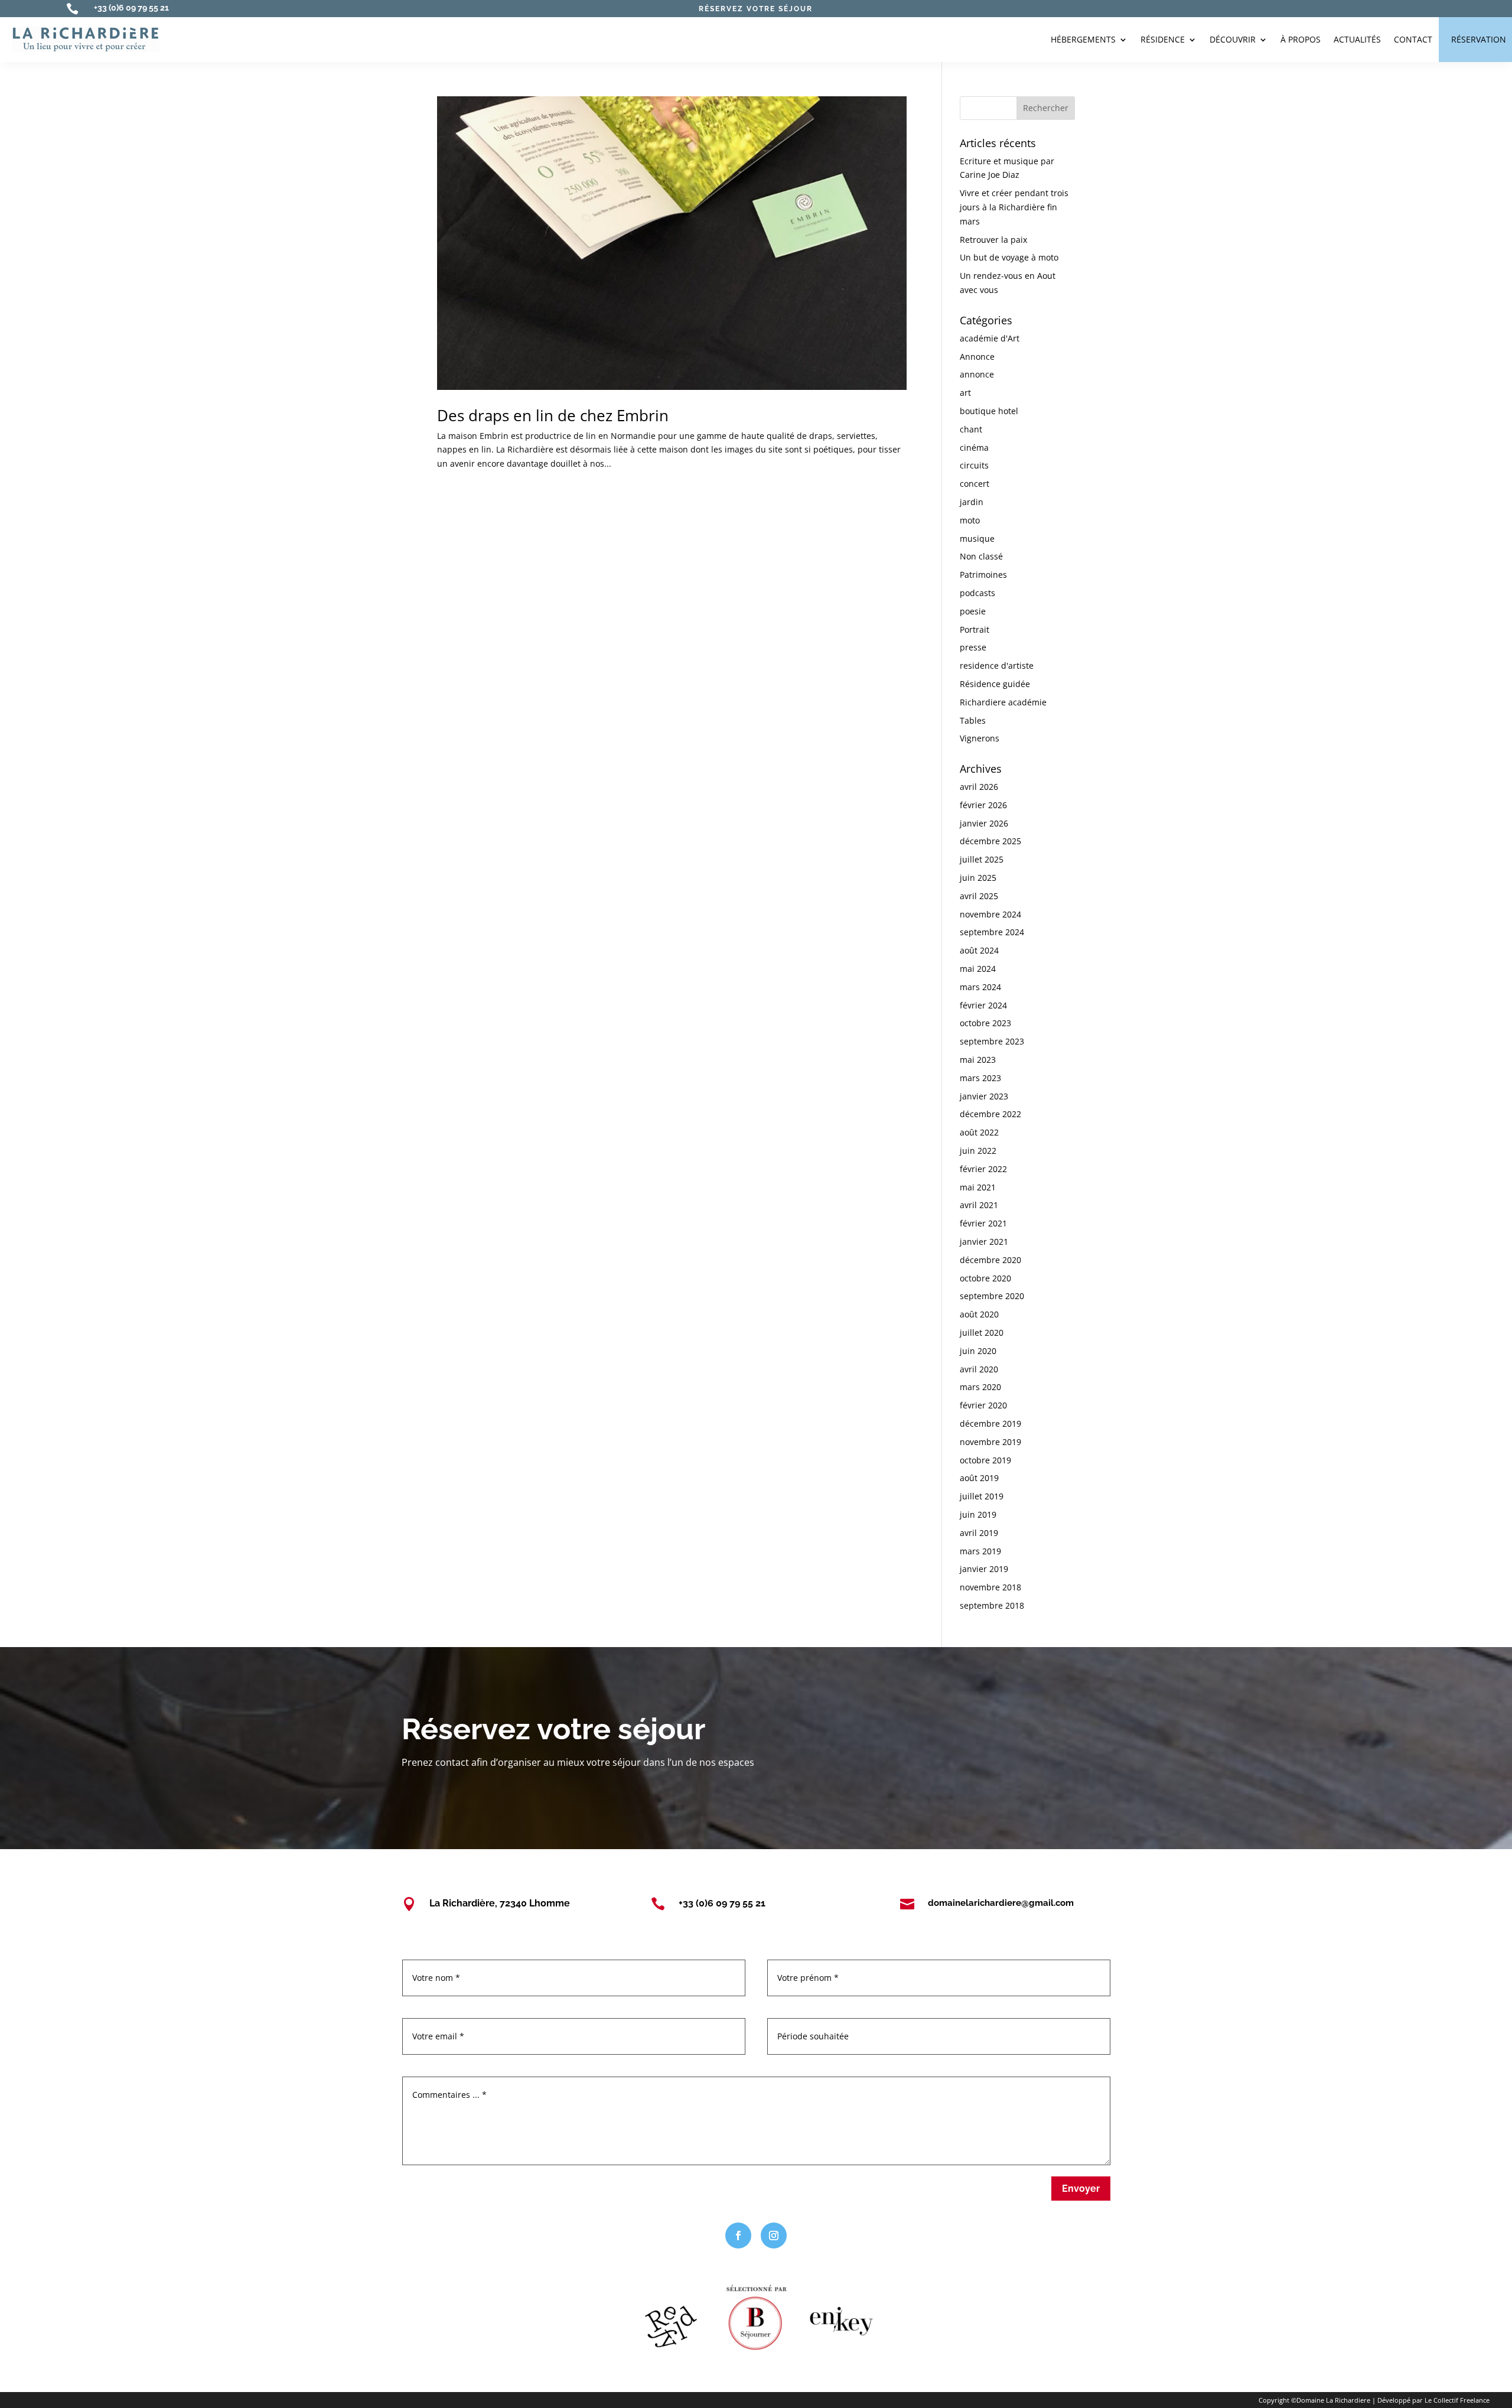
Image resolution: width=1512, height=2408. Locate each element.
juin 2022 (978, 1151)
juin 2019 (978, 1514)
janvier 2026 (984, 823)
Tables (973, 720)
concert (975, 484)
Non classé (981, 556)
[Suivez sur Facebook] (738, 2235)
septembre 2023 (992, 1041)
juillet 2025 (982, 859)
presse (973, 647)
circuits (974, 465)
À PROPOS (1301, 39)
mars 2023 (980, 1078)
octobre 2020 (985, 1278)
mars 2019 (980, 1551)
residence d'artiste (997, 666)
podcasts (977, 593)
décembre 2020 (990, 1260)
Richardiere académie (1003, 702)
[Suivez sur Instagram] (774, 2235)
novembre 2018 (990, 1587)
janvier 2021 (984, 1242)
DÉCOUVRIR (1233, 39)
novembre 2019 (990, 1442)
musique (977, 538)
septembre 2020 (992, 1296)
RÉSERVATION (1479, 39)
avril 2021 (979, 1205)
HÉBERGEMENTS (1083, 39)
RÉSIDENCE (1163, 39)
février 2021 (983, 1223)
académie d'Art (990, 338)
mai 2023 (978, 1060)
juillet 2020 (982, 1332)
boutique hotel (989, 411)
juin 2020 (978, 1351)
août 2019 (979, 1478)
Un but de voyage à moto (1009, 257)
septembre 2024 (992, 932)
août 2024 (979, 950)
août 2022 (979, 1132)
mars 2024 (980, 987)
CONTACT (1413, 39)
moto (970, 520)
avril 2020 (979, 1369)
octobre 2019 (985, 1460)
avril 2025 (979, 896)
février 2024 (983, 1005)
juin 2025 (978, 878)
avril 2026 (979, 787)
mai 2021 (978, 1187)
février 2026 (983, 805)
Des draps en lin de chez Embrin (553, 415)
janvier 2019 (984, 1569)
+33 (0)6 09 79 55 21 (131, 8)
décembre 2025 (990, 841)
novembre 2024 (990, 914)
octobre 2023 (985, 1023)
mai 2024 (978, 969)
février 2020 (983, 1405)
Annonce (977, 357)
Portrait (975, 629)
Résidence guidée (995, 684)
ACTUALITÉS (1357, 39)
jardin (972, 502)
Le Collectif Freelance (1457, 2400)
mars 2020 (980, 1387)
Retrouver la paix (993, 240)
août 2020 (979, 1314)
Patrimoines (983, 575)
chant (971, 429)
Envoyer (1081, 2189)
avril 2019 (979, 1533)
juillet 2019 (982, 1496)
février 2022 (983, 1169)
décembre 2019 (990, 1423)
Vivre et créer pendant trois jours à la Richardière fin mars (1014, 207)
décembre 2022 (990, 1114)
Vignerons (980, 738)
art (965, 393)
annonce (977, 374)
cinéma (974, 448)
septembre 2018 (992, 1605)
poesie (973, 611)
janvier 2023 (984, 1096)
